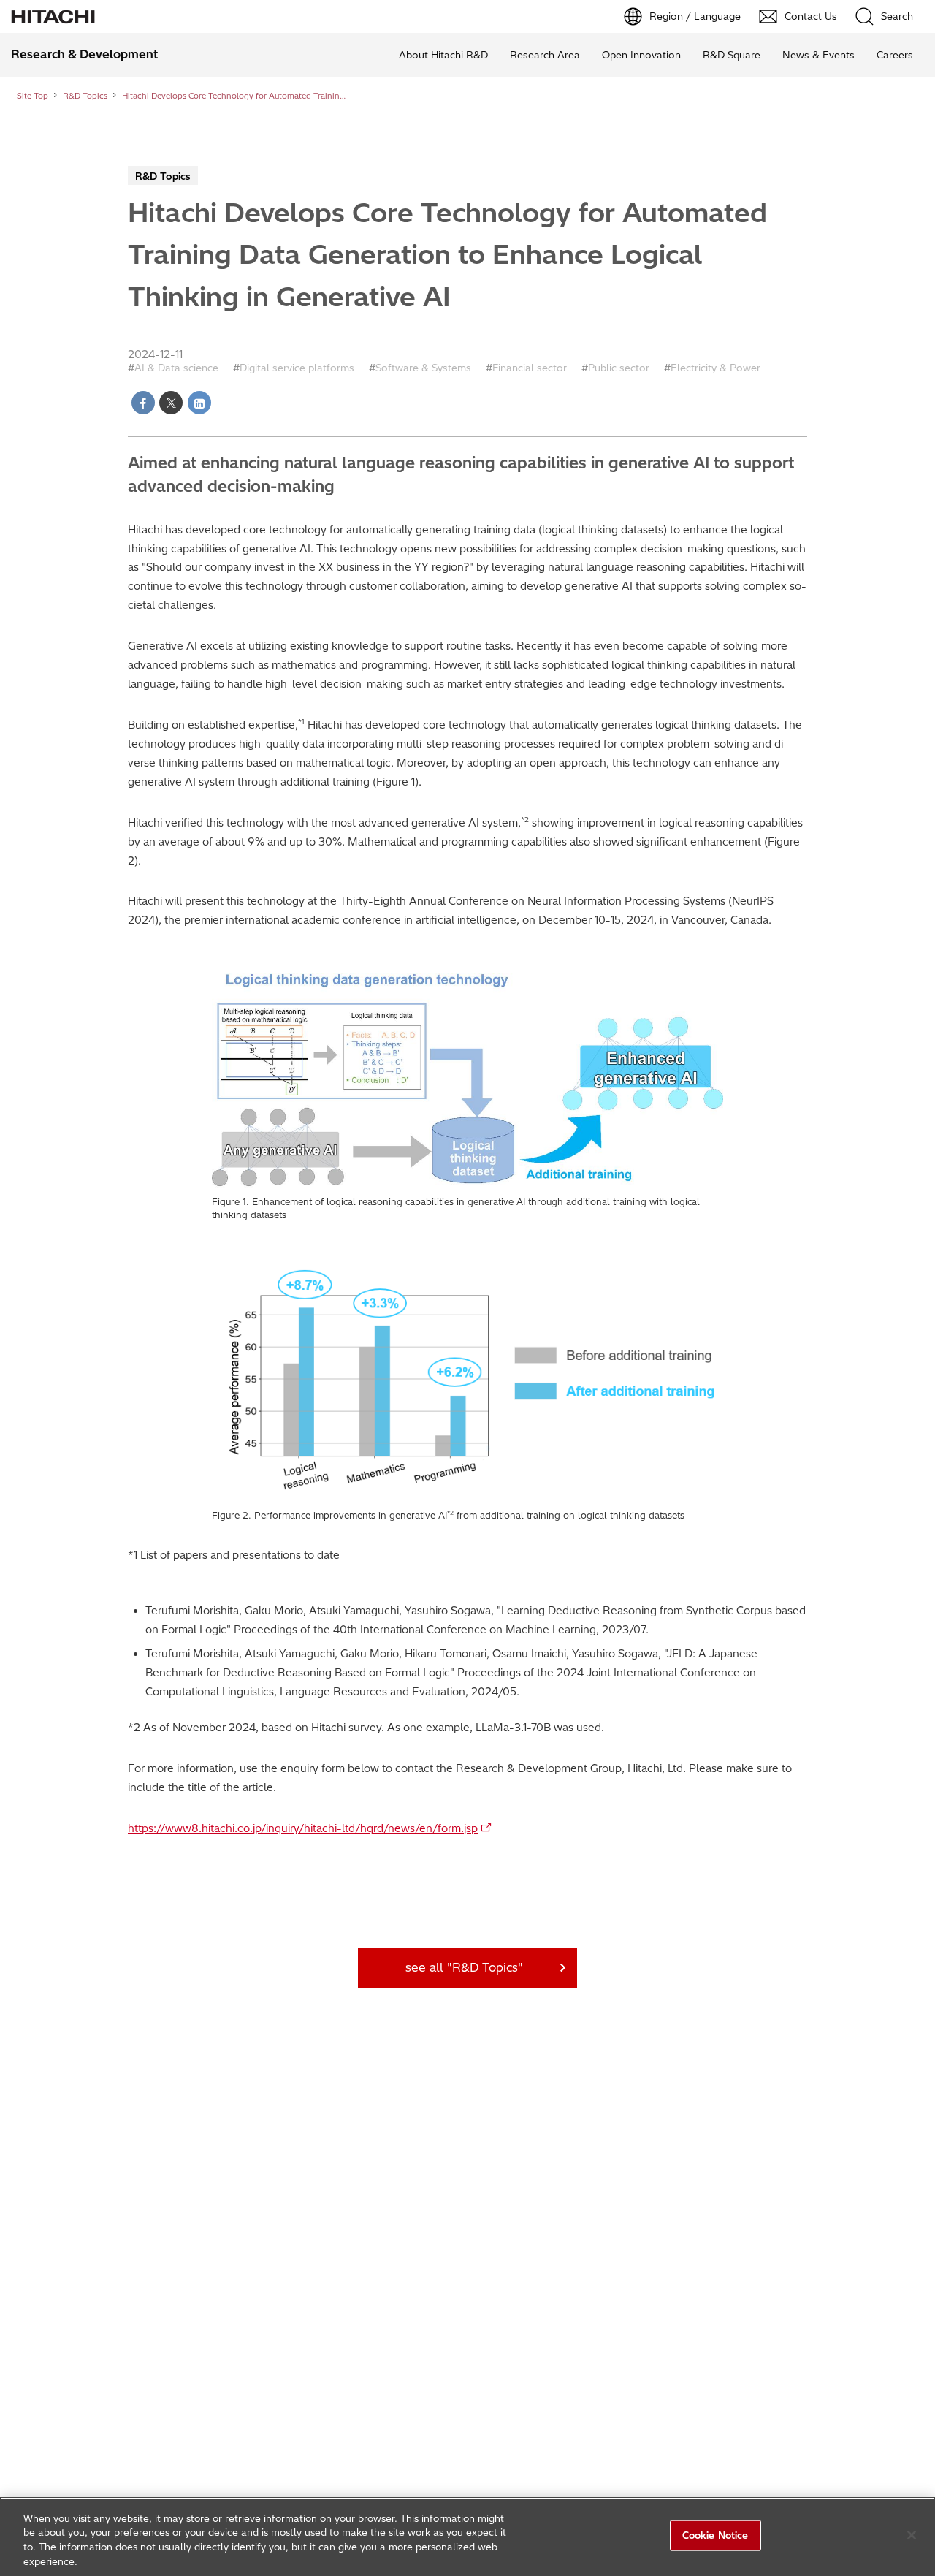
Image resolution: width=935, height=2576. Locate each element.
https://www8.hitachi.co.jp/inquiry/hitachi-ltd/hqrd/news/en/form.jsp (303, 1828)
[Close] (912, 2535)
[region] (467, 2537)
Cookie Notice (715, 2535)
